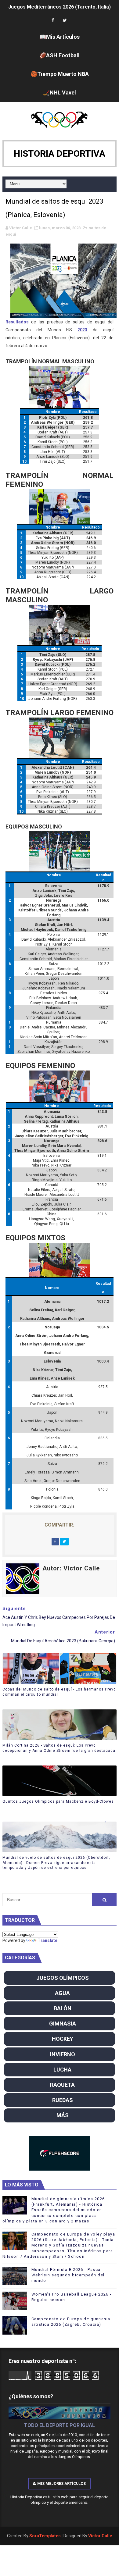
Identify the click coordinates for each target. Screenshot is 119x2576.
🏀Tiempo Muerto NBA (60, 74)
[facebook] (53, 21)
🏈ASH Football (60, 55)
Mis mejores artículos (61, 2483)
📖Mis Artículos (60, 37)
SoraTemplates (45, 2536)
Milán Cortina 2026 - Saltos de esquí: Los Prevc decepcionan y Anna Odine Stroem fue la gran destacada (59, 1748)
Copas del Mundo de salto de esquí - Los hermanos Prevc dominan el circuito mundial (59, 1692)
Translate (47, 1940)
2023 (82, 330)
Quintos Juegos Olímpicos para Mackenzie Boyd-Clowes (58, 1801)
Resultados (17, 322)
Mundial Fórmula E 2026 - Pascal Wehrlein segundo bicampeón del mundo (68, 2275)
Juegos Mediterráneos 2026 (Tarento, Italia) (60, 7)
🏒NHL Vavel (60, 93)
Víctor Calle (100, 2536)
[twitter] (65, 21)
